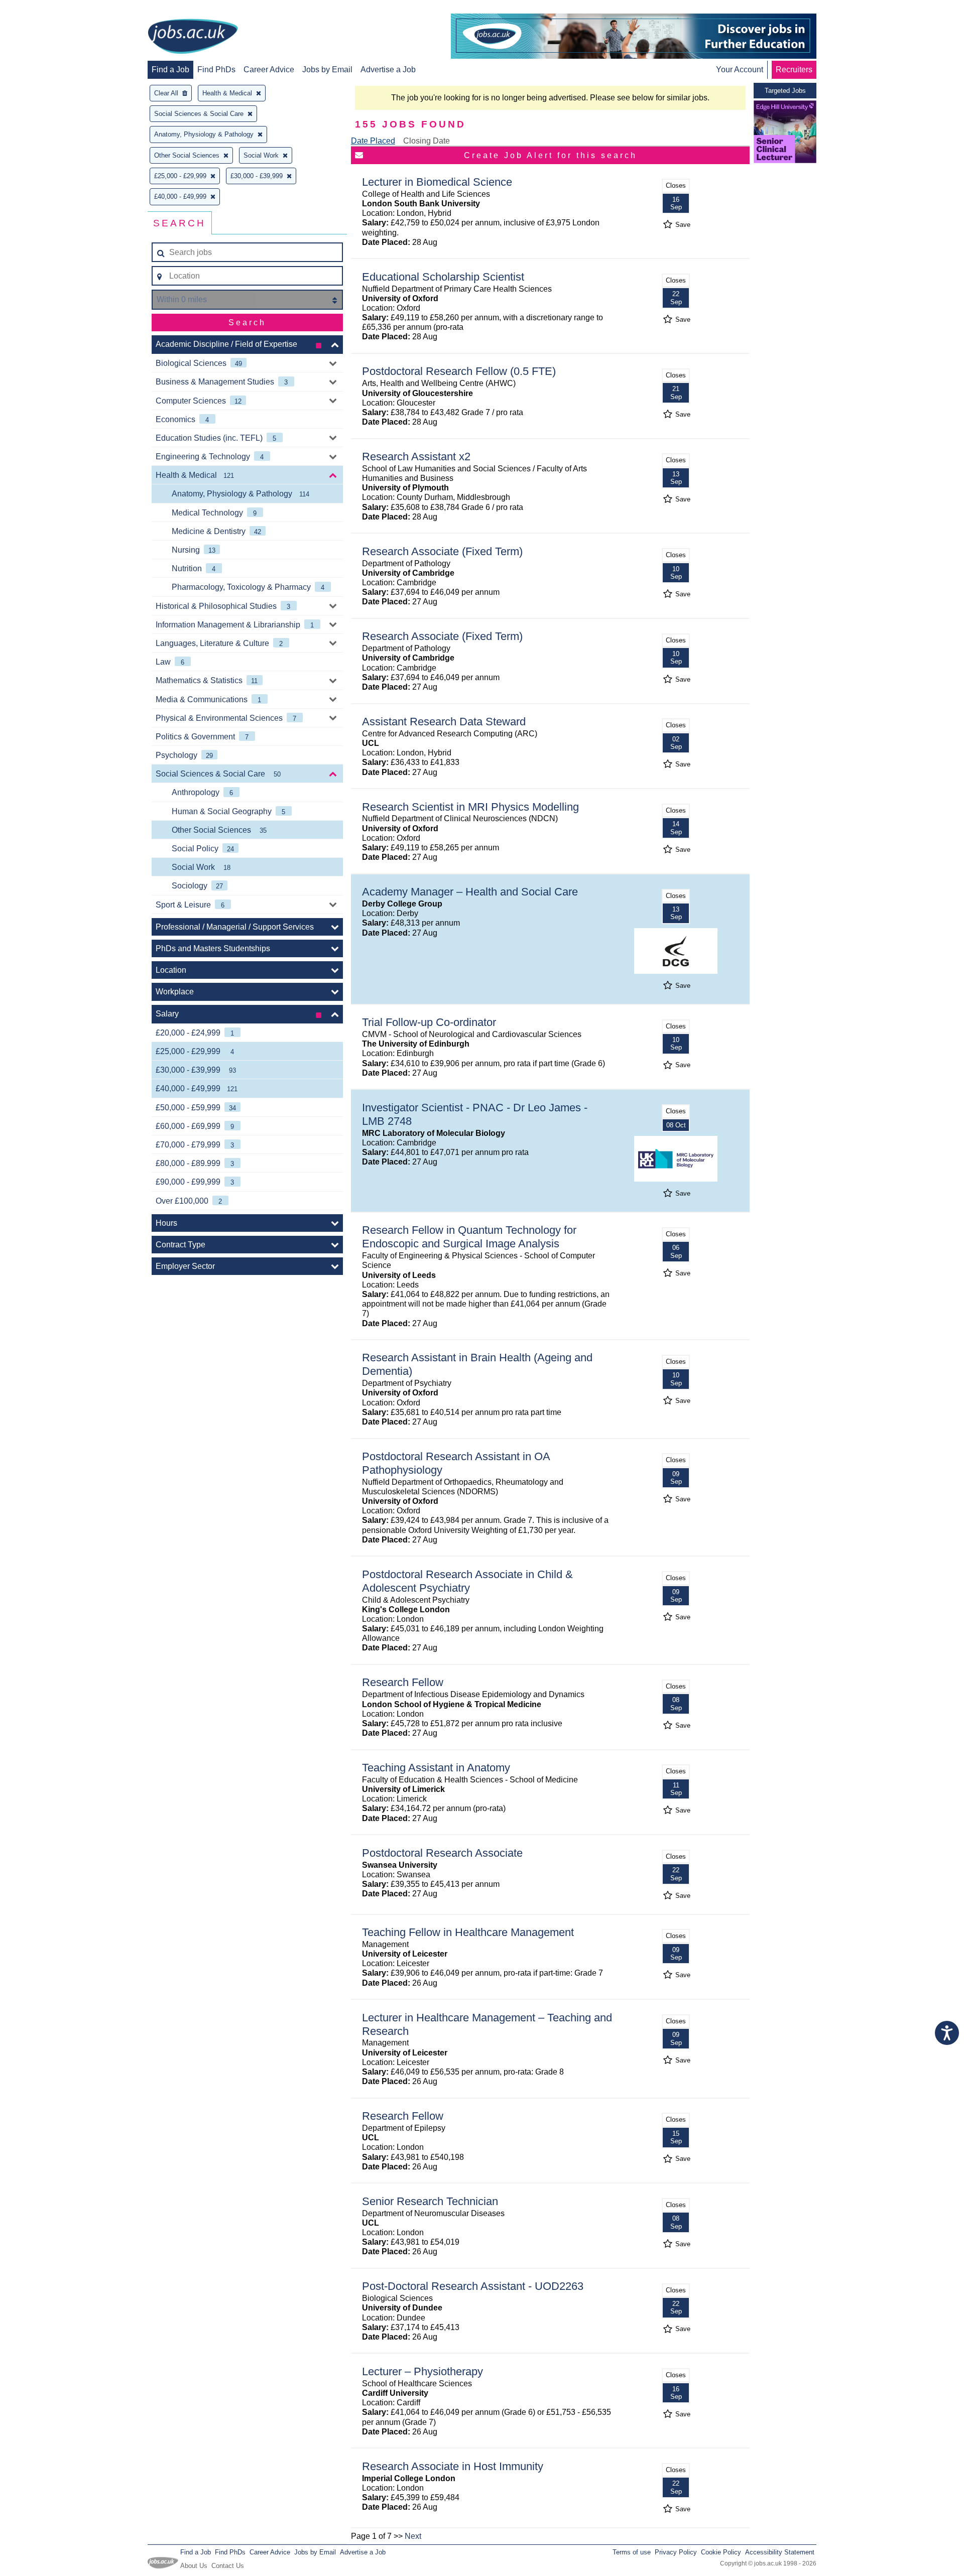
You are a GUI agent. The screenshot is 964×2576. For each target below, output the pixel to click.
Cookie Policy (721, 2552)
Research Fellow (403, 1682)
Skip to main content (40, 9)
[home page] (193, 37)
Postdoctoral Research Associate (442, 1853)
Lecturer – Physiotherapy (423, 2371)
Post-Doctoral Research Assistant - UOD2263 (473, 2286)
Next (413, 2536)
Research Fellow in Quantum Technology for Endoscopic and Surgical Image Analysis (469, 1237)
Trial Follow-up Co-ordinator (429, 1022)
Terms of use (632, 2552)
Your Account (740, 70)
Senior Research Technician (430, 2201)
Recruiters (794, 70)
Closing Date (427, 141)
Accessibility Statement (780, 2552)
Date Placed (373, 141)
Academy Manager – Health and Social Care (470, 892)
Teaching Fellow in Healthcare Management (468, 1932)
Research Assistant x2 (416, 457)
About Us (194, 2566)
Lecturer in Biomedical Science (437, 182)
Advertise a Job (388, 70)
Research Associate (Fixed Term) (442, 551)
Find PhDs (216, 70)
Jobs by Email (327, 70)
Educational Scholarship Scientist (443, 277)
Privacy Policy (676, 2552)
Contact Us (228, 2566)
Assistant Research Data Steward (444, 722)
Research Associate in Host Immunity (453, 2466)
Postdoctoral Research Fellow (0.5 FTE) (459, 371)
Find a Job (170, 70)
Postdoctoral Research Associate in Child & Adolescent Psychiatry (467, 1581)
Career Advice (269, 70)
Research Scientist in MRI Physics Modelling (470, 807)
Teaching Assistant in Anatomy (436, 1768)
